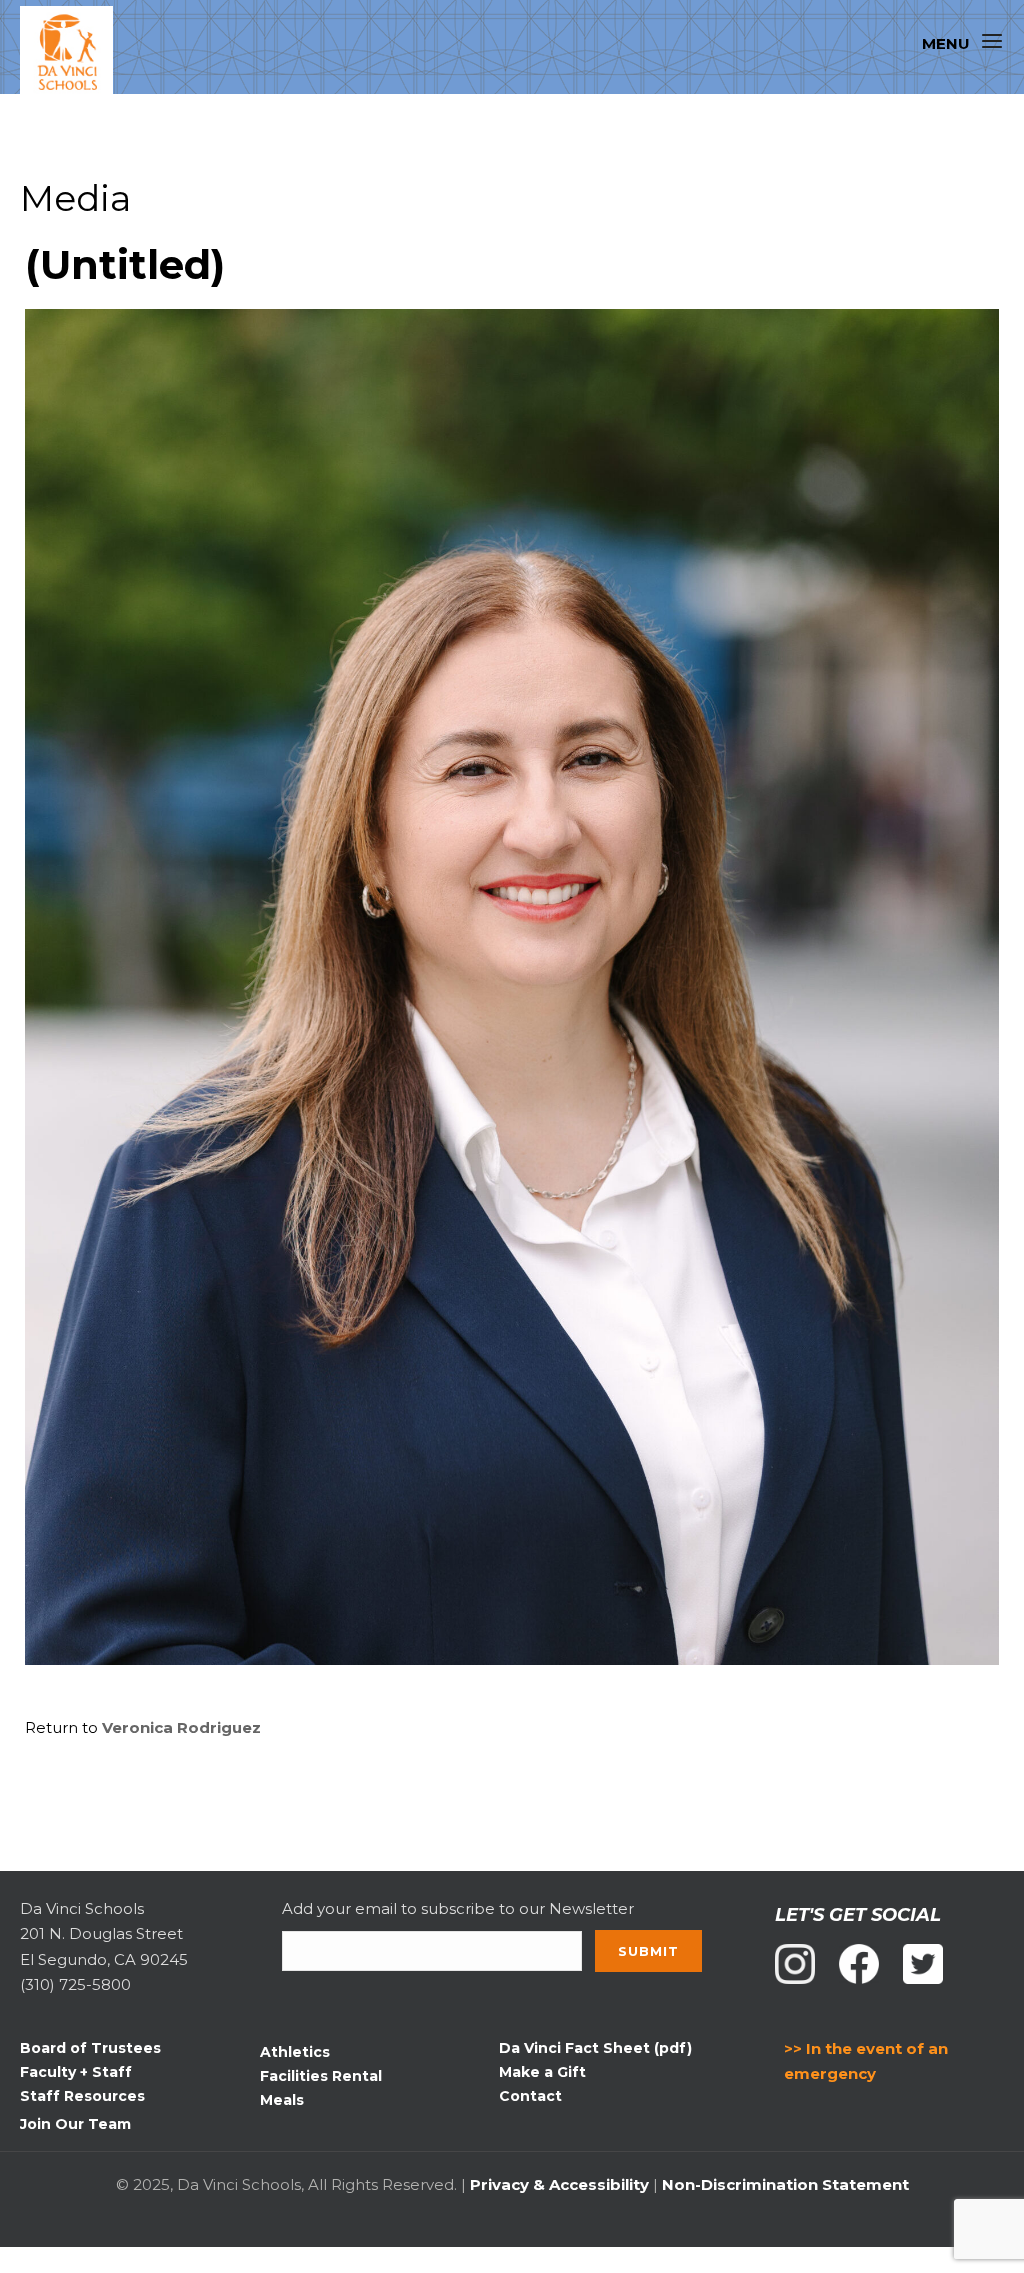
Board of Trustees (90, 2048)
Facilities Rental (321, 2076)
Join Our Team (75, 2124)
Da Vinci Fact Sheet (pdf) (595, 2048)
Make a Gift (542, 2072)
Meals (282, 2100)
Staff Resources (82, 2096)
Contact (530, 2096)
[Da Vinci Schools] (75, 53)
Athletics (295, 2052)
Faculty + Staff (76, 2072)
